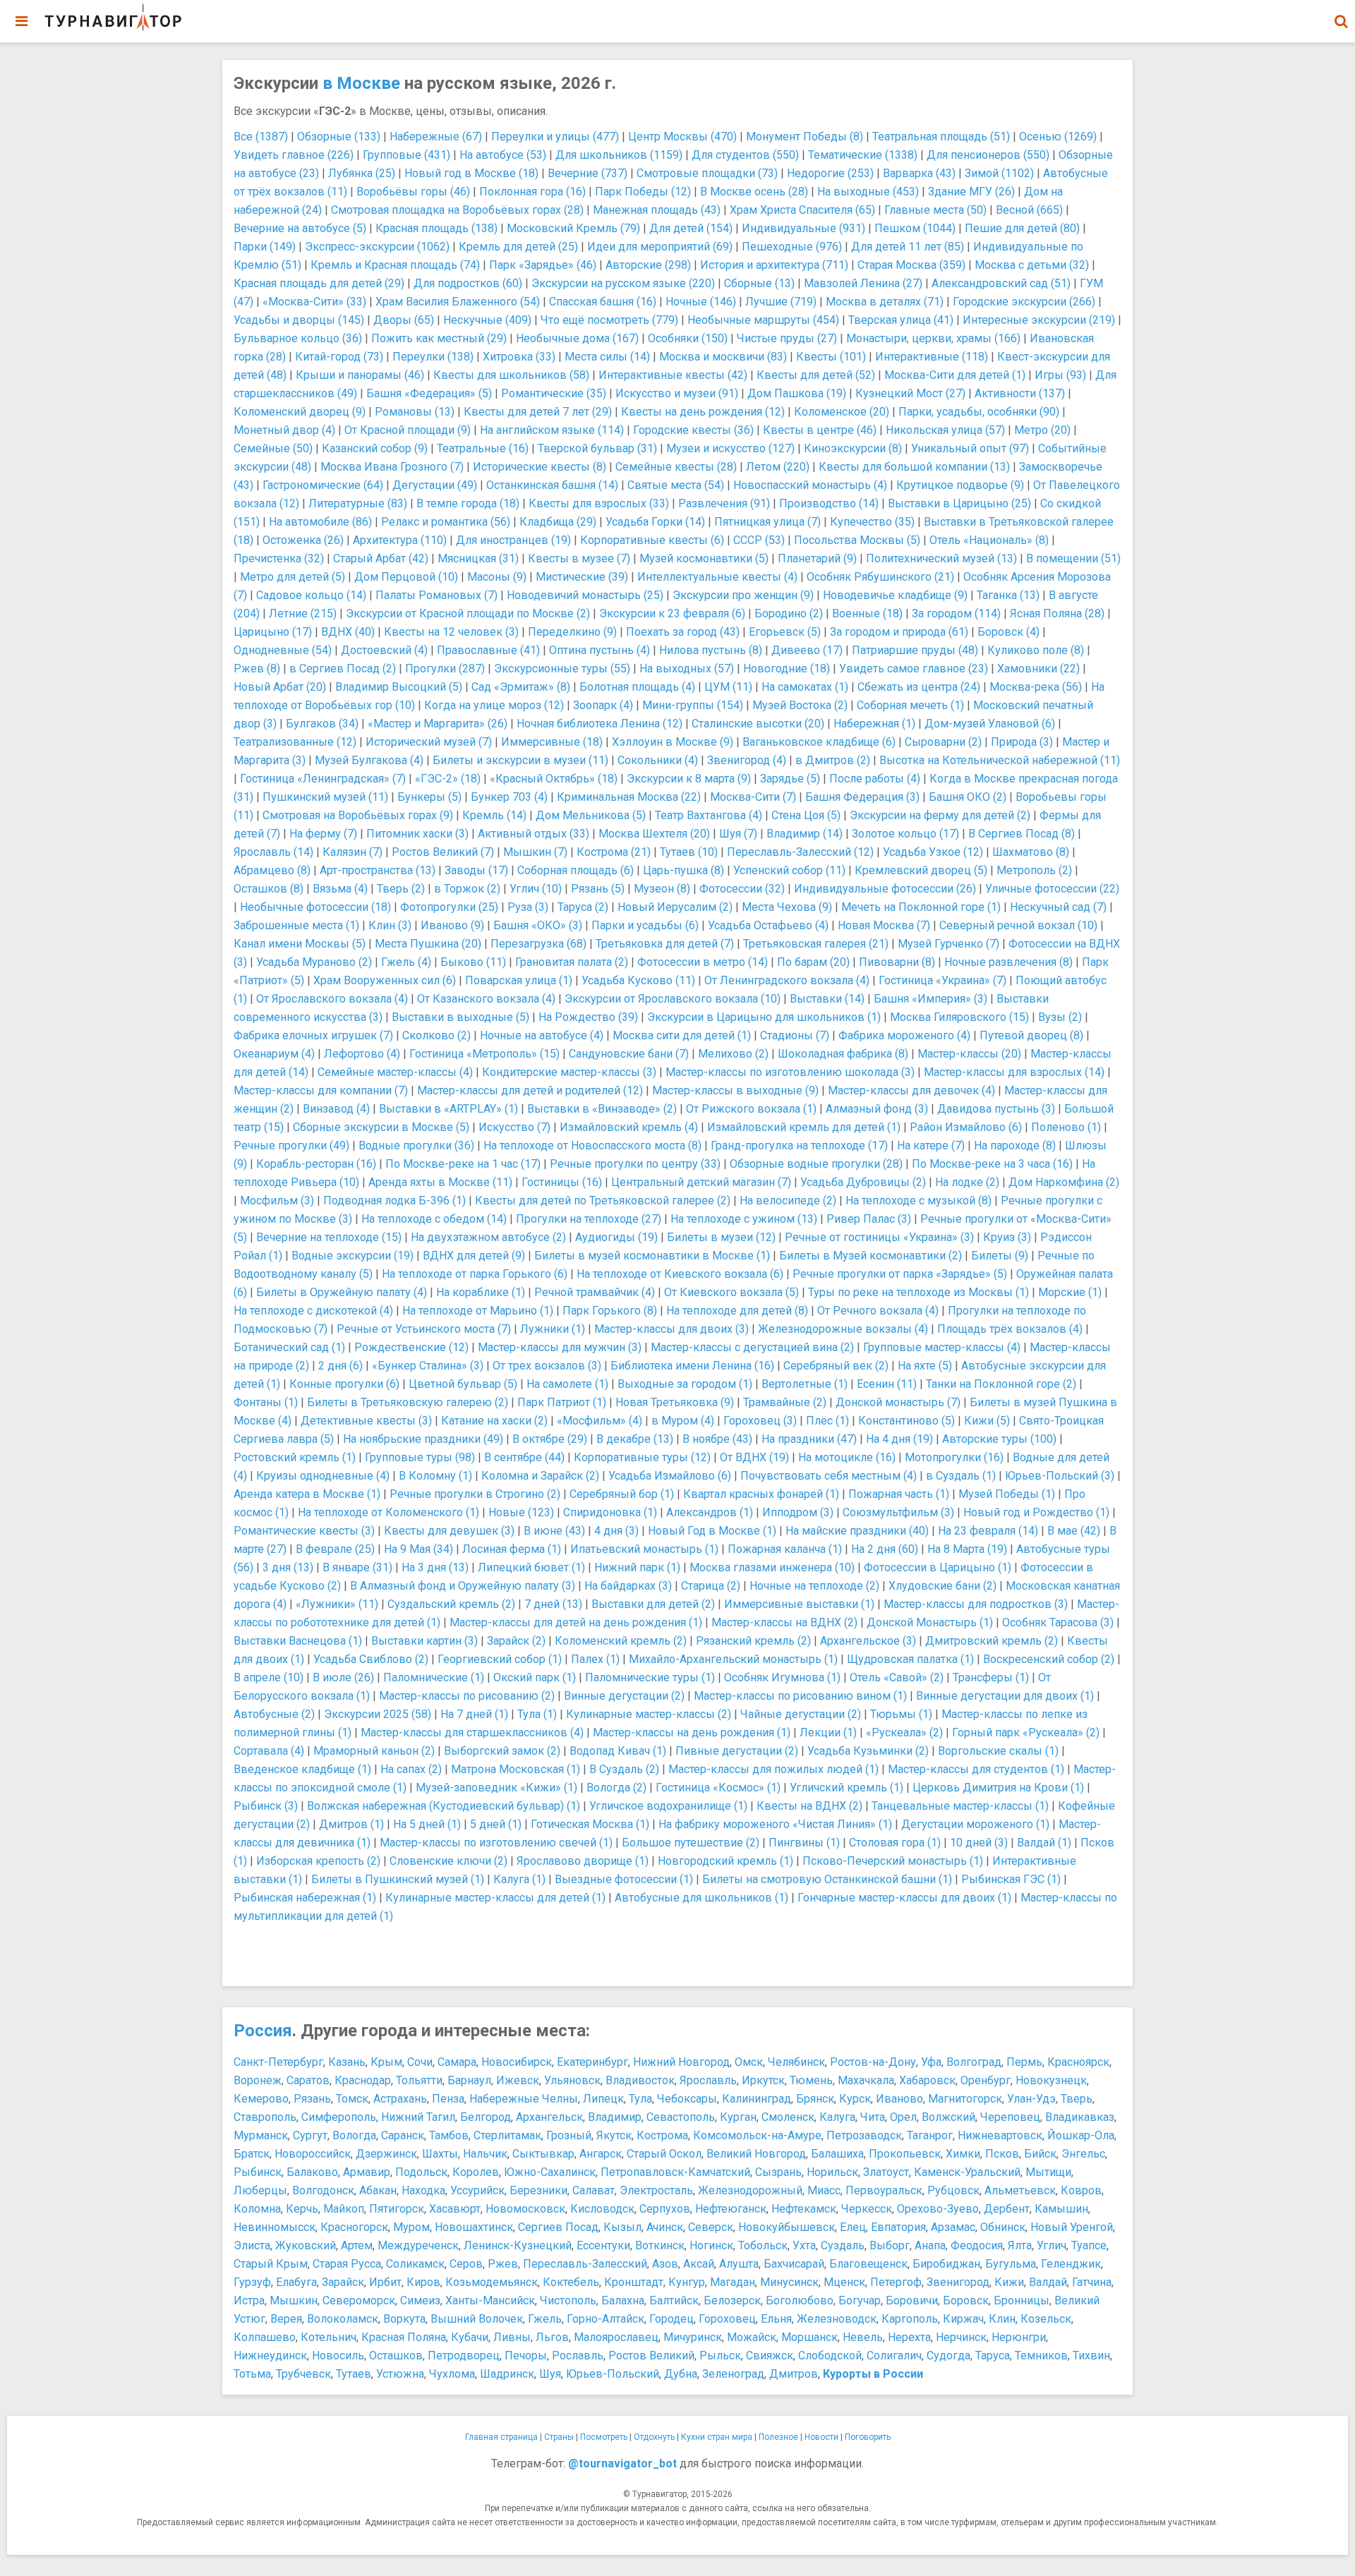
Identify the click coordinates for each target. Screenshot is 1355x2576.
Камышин (1061, 2209)
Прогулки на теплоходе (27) (589, 1219)
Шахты (440, 2154)
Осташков (396, 2356)
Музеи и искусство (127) (730, 448)
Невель (863, 2337)
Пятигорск (397, 2209)
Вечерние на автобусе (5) (300, 228)
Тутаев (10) (689, 852)
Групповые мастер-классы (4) (942, 1347)
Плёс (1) (827, 1421)
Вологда (354, 2135)
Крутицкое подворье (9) (960, 485)
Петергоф (896, 2282)
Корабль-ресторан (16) (316, 1164)
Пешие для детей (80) (1022, 228)
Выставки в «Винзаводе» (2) (602, 1109)
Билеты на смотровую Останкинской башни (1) (827, 1879)
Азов (665, 2264)
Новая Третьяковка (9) (675, 1402)
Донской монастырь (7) (898, 1402)
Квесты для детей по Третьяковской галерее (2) (603, 1201)
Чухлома (452, 2374)
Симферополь (339, 2117)
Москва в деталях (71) (885, 302)
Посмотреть (604, 2437)
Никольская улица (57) (945, 430)
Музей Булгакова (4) (369, 760)
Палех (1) (595, 1659)
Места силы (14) (607, 357)
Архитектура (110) (400, 540)
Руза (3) (528, 907)
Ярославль (708, 2080)
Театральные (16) (483, 448)
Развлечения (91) (724, 503)
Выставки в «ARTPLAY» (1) (448, 1109)
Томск (352, 2099)
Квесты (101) (831, 357)
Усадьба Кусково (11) (638, 980)
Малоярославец (616, 2337)
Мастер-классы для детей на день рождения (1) (576, 1622)
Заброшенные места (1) (296, 925)
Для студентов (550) (745, 155)
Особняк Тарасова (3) (1058, 1622)
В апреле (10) (269, 1677)
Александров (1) (710, 1512)
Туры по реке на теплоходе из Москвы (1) (919, 1292)
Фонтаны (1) (266, 1402)
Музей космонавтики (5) (704, 558)
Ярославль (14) (273, 852)
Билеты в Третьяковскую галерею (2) (408, 1402)
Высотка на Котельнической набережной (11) (1000, 760)
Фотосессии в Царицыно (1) (938, 1567)
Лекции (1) (828, 1733)
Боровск (966, 2300)
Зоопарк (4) (603, 705)
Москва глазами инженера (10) (772, 1567)
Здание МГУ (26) (971, 192)
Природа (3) (1022, 742)
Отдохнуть (654, 2437)
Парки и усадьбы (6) (645, 925)
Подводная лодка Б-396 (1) (395, 1201)
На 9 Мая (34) (418, 1549)
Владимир (615, 2117)
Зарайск (343, 2282)
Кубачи (470, 2337)
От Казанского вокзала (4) (486, 999)
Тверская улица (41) (901, 320)
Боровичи (912, 2300)
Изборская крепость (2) (318, 1861)
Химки (963, 2154)
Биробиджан (946, 2264)
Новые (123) (521, 1512)
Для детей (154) (691, 228)
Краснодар (363, 2080)
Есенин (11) (887, 1384)
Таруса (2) (583, 907)
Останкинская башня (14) (552, 485)
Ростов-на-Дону (873, 2062)
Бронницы (1022, 2300)
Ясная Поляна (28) (1057, 613)
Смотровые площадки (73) (707, 173)
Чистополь (568, 2300)
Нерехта (909, 2337)
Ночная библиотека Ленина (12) (600, 724)
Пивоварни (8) (897, 962)
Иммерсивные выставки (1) (799, 1604)
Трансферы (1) (991, 1677)
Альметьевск (1020, 2190)
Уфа (931, 2062)
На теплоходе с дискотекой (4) (313, 1311)
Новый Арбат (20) (280, 687)
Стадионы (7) (795, 1035)
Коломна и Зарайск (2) (540, 1476)
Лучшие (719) (781, 302)
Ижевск (518, 2080)
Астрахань (400, 2099)
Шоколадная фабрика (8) (843, 1054)
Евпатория (898, 2227)
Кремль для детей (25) (518, 247)
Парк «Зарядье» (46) (543, 265)
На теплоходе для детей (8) (737, 1311)
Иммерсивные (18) (552, 742)
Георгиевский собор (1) (500, 1659)
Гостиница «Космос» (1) (718, 1788)
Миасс (824, 2190)
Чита (873, 2117)
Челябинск (796, 2062)
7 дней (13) (553, 1604)
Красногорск (354, 2227)
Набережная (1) (874, 724)
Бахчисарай (794, 2264)
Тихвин (1091, 2356)
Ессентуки (603, 2245)
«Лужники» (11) (337, 1604)
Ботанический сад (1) (289, 1347)
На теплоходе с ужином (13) (744, 1219)
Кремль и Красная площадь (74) (395, 265)
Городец (672, 2319)
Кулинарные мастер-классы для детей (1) (495, 1898)
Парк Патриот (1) (562, 1402)
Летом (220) (778, 467)
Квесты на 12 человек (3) (451, 632)
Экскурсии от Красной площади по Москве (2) (468, 613)
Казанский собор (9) (375, 448)
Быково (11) (473, 962)
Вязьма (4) (340, 889)
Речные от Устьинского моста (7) (424, 1329)
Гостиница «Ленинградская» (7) (323, 779)
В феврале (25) (335, 1549)
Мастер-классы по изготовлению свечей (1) (496, 1843)
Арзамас (953, 2227)
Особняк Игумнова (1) (782, 1677)
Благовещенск (868, 2264)
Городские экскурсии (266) (1024, 302)
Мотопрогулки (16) (954, 1457)
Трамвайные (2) (785, 1402)
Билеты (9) (1000, 1256)
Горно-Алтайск (606, 2319)
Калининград (757, 2099)
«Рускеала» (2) (904, 1733)
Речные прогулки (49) (291, 1145)
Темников (1041, 2356)
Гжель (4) (406, 962)
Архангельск (549, 2117)
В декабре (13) (635, 1439)
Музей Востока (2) (800, 705)
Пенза (448, 2099)
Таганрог (930, 2135)
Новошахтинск (474, 2227)
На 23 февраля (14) (988, 1531)
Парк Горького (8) (610, 1311)
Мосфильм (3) (277, 1201)
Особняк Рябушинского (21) (880, 577)
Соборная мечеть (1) (910, 705)
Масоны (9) (497, 577)
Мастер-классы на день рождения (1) (692, 1733)
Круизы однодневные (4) (323, 1476)
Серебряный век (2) (836, 1366)
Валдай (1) (1044, 1843)
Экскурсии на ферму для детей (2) (940, 815)
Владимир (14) (805, 834)
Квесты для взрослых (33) (599, 503)
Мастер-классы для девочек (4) (911, 1090)
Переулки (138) (433, 357)
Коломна (257, 2209)
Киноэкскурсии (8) (853, 448)
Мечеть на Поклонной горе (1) (921, 907)
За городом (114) (956, 613)
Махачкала (866, 2080)
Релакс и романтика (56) (446, 522)
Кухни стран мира (717, 2437)
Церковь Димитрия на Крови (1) (998, 1788)
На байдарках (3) (628, 1586)
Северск (711, 2227)
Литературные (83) (358, 503)
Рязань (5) (598, 889)
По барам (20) (813, 962)
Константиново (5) (907, 1421)
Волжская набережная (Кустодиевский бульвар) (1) (444, 1806)
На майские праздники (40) (857, 1531)
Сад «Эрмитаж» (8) (521, 687)
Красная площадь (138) (436, 228)
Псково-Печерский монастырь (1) (893, 1861)
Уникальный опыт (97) (970, 448)
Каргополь (910, 2319)
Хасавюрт (455, 2209)
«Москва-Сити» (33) (314, 302)
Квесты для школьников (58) (511, 375)
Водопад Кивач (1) (618, 1751)
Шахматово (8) (1031, 852)
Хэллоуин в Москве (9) (673, 742)
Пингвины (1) (804, 1843)
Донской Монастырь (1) (930, 1622)
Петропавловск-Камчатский (675, 2172)
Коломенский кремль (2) (621, 1641)
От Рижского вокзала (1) (751, 1109)
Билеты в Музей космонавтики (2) (871, 1256)
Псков (1002, 2154)
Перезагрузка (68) (538, 944)
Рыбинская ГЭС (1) (1011, 1879)
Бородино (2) (789, 613)
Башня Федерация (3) (862, 797)
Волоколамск (343, 2319)
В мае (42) (1074, 1531)
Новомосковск (525, 2209)
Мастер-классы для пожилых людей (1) (773, 1769)
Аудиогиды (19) (616, 1237)
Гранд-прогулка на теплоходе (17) (799, 1145)
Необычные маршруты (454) (763, 320)
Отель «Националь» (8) (989, 540)
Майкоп (344, 2209)
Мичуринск (693, 2337)
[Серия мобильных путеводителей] (113, 18)
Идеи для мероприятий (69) (660, 247)
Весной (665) (1029, 210)
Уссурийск (477, 2190)
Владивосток (640, 2080)
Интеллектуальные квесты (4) (717, 577)
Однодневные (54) (283, 650)
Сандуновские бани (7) (629, 1054)
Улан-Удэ (1031, 2099)
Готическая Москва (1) (590, 1824)
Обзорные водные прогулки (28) (816, 1164)
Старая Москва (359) (911, 265)
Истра (249, 2300)
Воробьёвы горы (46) (413, 192)
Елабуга (296, 2282)
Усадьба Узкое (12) (933, 852)
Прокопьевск (905, 2154)
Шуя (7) (738, 834)
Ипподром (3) (798, 1512)
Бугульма (1011, 2264)
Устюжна (400, 2374)
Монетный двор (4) (284, 430)
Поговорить (868, 2437)
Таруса (993, 2356)
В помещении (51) (1073, 558)
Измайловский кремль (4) (629, 1127)
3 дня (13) (288, 1567)
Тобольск (763, 2245)
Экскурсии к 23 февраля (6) (672, 613)
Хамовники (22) (1038, 669)
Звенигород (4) (747, 760)
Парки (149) (265, 247)
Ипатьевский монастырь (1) (644, 1549)
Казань (347, 2062)
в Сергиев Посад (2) (343, 669)
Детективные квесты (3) (366, 1421)
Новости (821, 2437)
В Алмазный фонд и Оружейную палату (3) (463, 1586)
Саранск (403, 2135)
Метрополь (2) (1034, 870)
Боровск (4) (1008, 632)
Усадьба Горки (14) (655, 522)
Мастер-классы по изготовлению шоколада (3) (790, 1072)
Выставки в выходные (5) (460, 1017)
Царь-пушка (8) (683, 870)
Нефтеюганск (731, 2209)
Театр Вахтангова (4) (709, 815)
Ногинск (711, 2245)
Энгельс (1083, 2154)
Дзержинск (386, 2154)
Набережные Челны (524, 2099)
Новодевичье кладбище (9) (895, 595)
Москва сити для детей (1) (682, 1035)
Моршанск (809, 2337)
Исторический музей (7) (429, 742)
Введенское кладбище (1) (302, 1769)
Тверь (1077, 2099)
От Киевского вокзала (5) (731, 1292)
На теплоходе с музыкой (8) (919, 1201)
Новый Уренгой (1072, 2227)
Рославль (578, 2356)
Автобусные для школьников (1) (701, 1898)
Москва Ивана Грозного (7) (392, 467)
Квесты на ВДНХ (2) (809, 1806)
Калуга (837, 2117)
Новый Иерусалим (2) (675, 907)
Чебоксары (687, 2099)
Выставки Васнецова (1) (298, 1641)
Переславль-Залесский (585, 2264)
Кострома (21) (614, 852)
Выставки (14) (827, 999)
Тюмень (811, 2080)
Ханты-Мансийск (490, 2300)
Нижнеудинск (270, 2356)
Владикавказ (1080, 2117)
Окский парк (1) (535, 1677)
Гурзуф (252, 2282)
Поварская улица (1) (519, 980)
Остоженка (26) (303, 540)
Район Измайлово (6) (966, 1127)
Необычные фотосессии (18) (315, 907)
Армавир (367, 2172)
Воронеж (258, 2080)
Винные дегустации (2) (624, 1696)
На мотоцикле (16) (847, 1457)
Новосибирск (517, 2062)
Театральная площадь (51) (941, 137)
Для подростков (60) (468, 283)
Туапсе (1089, 2245)
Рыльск (720, 2356)
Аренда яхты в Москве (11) (440, 1182)
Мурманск (261, 2135)
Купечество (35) (872, 522)
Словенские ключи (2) (448, 1861)
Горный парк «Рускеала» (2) (1026, 1733)
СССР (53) (759, 540)
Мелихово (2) (733, 1054)
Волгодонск (323, 2190)
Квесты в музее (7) (579, 558)
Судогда (948, 2356)
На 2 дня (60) (885, 1549)
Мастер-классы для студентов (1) (976, 1769)
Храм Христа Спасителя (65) (802, 210)
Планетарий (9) (817, 558)
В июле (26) (343, 1677)
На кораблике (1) (481, 1292)
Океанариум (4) (274, 1054)
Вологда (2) (616, 1788)
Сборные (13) (759, 283)
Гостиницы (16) (562, 1182)
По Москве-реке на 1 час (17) (463, 1164)
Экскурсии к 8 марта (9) (689, 779)
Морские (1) (1070, 1292)
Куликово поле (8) (1036, 650)
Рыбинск (258, 2172)
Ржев (503, 2264)
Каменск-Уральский (967, 2172)
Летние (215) (303, 613)
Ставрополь (265, 2117)
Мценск (844, 2282)
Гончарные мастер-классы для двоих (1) (904, 1898)
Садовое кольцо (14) (311, 595)
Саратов (308, 2080)
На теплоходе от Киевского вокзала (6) (680, 1274)
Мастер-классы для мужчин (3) (560, 1347)
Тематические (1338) (863, 155)
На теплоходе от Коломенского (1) (389, 1512)
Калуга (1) (519, 1879)
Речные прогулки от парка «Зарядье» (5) (900, 1274)
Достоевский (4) (384, 650)
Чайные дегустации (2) (801, 1714)
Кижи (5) (987, 1421)
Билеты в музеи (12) (721, 1237)
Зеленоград (733, 2374)
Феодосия (977, 2245)
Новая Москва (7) (884, 925)
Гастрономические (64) (323, 485)
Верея (286, 2319)
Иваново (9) (452, 925)
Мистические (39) (582, 577)
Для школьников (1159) (619, 155)
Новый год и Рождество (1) (1036, 1512)
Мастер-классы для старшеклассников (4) (472, 1733)
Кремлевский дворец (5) (921, 870)
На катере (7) (931, 1145)
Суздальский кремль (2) (451, 1604)
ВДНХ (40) (348, 632)
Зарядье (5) (790, 779)
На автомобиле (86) (320, 522)
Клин (1002, 2319)
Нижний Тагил (418, 2117)
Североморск (359, 2300)
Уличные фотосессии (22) (1052, 889)
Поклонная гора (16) (532, 192)
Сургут (310, 2135)
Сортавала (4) (269, 1751)
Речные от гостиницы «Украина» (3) (879, 1237)
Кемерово (261, 2099)
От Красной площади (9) (408, 430)
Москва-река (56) (1036, 687)
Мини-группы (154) (693, 705)
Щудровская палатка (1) (910, 1659)
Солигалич (894, 2356)
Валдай (1048, 2282)
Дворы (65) (404, 320)
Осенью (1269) (1058, 137)
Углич (1052, 2245)
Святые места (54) (676, 485)
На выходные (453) (868, 192)
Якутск (614, 2135)
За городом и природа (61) (899, 632)
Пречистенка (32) (279, 558)
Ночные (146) (701, 302)
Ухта (804, 2245)
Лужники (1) (553, 1329)
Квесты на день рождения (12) (703, 412)
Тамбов (449, 2135)
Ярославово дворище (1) (583, 1861)
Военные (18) (867, 613)
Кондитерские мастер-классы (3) (569, 1072)
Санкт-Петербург (278, 2062)
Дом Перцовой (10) (406, 577)
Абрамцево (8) (272, 870)
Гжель (545, 2319)
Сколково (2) (436, 1035)
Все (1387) (261, 137)
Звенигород (958, 2282)
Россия (263, 2031)
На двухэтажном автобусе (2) (488, 1237)
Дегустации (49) (435, 485)
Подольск (421, 2172)
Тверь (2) (401, 889)
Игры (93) (1060, 375)
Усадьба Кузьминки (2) (868, 1751)
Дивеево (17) (807, 650)
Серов (466, 2264)
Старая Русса (347, 2264)
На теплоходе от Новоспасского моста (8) (592, 1145)
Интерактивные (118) (932, 357)
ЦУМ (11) (728, 687)
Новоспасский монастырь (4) (810, 485)
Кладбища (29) (558, 522)
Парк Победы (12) (643, 192)
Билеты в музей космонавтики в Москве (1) (652, 1256)
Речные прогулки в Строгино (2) (475, 1494)
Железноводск (837, 2319)
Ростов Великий (651, 2356)
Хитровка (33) (519, 357)
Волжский (948, 2117)
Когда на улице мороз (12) (494, 705)
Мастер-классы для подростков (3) (976, 1604)
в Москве (361, 83)
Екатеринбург (592, 2062)
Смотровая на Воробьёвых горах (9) (358, 815)
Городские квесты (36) (693, 430)
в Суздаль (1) (961, 1476)
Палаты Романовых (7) (436, 595)
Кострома (662, 2135)
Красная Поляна (404, 2337)
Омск (749, 2062)
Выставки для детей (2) (653, 1604)
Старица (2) (711, 1586)
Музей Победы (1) (1007, 1494)
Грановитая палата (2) (572, 962)
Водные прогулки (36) (416, 1145)
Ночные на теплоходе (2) (814, 1586)
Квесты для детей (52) (816, 375)
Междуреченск (418, 2245)
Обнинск (1003, 2227)
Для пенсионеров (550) (988, 155)
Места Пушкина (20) (428, 944)
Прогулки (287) (445, 669)
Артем (357, 2245)
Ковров (1081, 2190)
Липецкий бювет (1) (531, 1567)
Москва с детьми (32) (1032, 265)
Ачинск (665, 2227)
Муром (411, 2227)
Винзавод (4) (336, 1109)
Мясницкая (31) (478, 558)
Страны (559, 2437)
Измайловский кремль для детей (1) (804, 1127)
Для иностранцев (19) (513, 540)
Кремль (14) (494, 815)
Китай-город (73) (339, 357)
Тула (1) (537, 1714)
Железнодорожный (750, 2190)
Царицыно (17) (273, 632)
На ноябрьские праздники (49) (423, 1439)
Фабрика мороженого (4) (904, 1035)
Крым (386, 2062)
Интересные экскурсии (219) (1039, 320)
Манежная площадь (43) (657, 210)
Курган (738, 2117)
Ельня (776, 2319)
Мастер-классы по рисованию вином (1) (800, 1696)
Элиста (252, 2245)
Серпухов (665, 2209)
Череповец (1010, 2117)
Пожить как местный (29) (439, 338)
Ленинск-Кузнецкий (518, 2245)
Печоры (526, 2356)
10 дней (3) (979, 1843)
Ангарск (601, 2154)
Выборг (890, 2245)
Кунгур (687, 2282)
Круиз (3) (1007, 1237)
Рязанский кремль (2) (753, 1641)
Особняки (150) (688, 338)
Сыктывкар (543, 2154)
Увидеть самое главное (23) (914, 669)
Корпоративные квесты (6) (652, 540)
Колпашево (265, 2337)
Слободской (830, 2356)
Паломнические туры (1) (650, 1677)
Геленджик (1071, 2264)
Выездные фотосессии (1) (624, 1879)
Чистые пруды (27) (787, 338)
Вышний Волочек (477, 2319)
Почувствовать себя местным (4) (829, 1476)
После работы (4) (875, 779)
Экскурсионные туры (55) (562, 669)
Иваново (899, 2099)
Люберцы (260, 2190)
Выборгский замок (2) (502, 1751)
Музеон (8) (662, 889)
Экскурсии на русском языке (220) (623, 283)
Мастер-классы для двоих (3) (672, 1329)
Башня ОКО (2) (968, 797)
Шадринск (507, 2374)
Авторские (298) (648, 265)
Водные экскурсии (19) (353, 1256)
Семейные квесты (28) (676, 467)
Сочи (420, 2062)
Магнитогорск (965, 2099)
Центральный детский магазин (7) (701, 1182)
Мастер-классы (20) (969, 1054)
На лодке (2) (967, 1182)
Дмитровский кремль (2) (992, 1641)
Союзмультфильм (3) (898, 1512)
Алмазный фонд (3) (877, 1109)
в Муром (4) (683, 1421)
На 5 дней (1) (427, 1824)
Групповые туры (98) (420, 1457)
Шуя (550, 2374)
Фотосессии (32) (742, 889)
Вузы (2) (1060, 1017)
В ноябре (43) (717, 1439)
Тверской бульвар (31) (597, 448)
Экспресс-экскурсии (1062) (377, 247)
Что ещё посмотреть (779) (609, 320)
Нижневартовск (1000, 2135)
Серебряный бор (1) (622, 1494)
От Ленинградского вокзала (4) (787, 980)
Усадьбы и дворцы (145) (299, 320)
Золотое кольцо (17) (905, 834)
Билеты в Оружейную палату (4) (342, 1292)
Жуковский (306, 2245)
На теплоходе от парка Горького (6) (475, 1274)
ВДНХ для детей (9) (474, 1256)
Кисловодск (602, 2209)
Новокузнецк (1051, 2080)
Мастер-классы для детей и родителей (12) (530, 1090)
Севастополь (681, 2117)
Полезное (778, 2437)
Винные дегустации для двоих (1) (1005, 1696)
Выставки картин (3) (424, 1641)
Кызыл (622, 2227)
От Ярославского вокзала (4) (332, 999)
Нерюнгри (1019, 2337)
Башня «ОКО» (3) (538, 925)
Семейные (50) (273, 448)
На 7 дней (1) (474, 1714)
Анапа (930, 2245)
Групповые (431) (406, 155)
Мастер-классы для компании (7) (321, 1090)
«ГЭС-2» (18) (448, 779)
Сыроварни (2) (943, 742)
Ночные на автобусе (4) (542, 1035)
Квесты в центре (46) (820, 430)
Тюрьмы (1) (901, 1714)
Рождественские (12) (411, 1347)
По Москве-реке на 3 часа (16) (992, 1164)
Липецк (603, 2099)
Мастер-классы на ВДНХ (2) (784, 1622)
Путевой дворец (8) (1031, 1035)
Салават (594, 2190)
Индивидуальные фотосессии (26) (885, 889)
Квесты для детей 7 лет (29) (538, 412)
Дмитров (794, 2374)
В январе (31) (357, 1567)
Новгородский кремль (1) (725, 1861)
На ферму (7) (323, 834)
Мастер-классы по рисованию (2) (467, 1696)
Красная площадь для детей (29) (319, 283)
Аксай (699, 2264)
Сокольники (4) (658, 760)
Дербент (1007, 2209)
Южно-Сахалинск (550, 2172)
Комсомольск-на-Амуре (757, 2135)
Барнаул (469, 2080)
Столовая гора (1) (895, 1843)
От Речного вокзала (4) (878, 1311)
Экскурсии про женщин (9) (743, 595)
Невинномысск (275, 2227)
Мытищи (1048, 2172)
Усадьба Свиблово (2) (371, 1659)
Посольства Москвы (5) (857, 540)
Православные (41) (488, 650)
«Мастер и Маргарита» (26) (438, 724)
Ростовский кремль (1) (295, 1457)
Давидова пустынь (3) (996, 1109)
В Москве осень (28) (754, 192)
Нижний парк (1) (637, 1567)
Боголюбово (800, 2300)
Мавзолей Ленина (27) (863, 283)
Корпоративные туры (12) (642, 1457)
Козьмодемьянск (492, 2282)
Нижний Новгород (681, 2062)
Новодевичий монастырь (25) (585, 595)
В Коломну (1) (435, 1476)
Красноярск (1078, 2062)
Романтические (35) (554, 393)
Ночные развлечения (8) (1008, 962)
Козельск (1046, 2319)
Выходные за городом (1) (685, 1384)
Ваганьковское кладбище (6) (819, 742)
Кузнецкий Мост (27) (910, 393)
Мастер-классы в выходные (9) (735, 1090)
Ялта (1020, 2245)
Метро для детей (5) (293, 577)
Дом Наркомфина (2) (1064, 1182)
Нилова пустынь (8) (711, 650)
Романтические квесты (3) (304, 1531)
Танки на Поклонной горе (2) (1001, 1384)
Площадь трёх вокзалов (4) (1010, 1329)
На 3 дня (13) (435, 1567)
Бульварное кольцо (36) (298, 338)
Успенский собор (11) (789, 870)
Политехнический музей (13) (941, 558)
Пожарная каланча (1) (785, 1549)
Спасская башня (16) (603, 302)
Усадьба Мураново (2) (314, 962)
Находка (423, 2190)
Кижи (1009, 2282)
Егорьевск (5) (785, 632)
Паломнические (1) (434, 1677)
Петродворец (464, 2356)
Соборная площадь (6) (576, 870)
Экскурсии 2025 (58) (378, 1714)
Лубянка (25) (362, 173)
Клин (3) (390, 925)
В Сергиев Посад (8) (1022, 834)
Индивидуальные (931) (803, 228)
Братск (252, 2154)
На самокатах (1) (805, 687)
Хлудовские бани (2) (943, 1586)
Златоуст (886, 2172)
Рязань (312, 2099)
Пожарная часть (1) (899, 1494)
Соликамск (415, 2264)
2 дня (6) (341, 1366)
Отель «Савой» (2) (897, 1677)
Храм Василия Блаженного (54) (458, 302)
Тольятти (419, 2080)
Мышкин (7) (535, 852)
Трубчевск (303, 2374)
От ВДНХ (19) (754, 1457)
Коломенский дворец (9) (300, 412)
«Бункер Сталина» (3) (428, 1366)
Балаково (312, 2172)
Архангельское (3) (868, 1641)
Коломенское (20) (842, 412)
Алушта (739, 2264)
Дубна (681, 2374)
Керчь (302, 2209)
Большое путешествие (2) (691, 1843)
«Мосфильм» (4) (600, 1421)
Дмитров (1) (351, 1824)
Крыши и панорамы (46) (360, 375)
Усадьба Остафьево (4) (768, 925)
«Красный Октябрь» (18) (554, 779)
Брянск (815, 2099)
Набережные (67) (436, 137)
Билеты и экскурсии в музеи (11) (520, 760)
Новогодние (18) (787, 669)
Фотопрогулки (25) (449, 907)
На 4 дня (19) (899, 1439)
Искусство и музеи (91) (677, 393)
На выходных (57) (687, 669)
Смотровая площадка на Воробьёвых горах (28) (457, 210)
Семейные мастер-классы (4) (395, 1072)
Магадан (733, 2282)
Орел (903, 2117)
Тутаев (354, 2374)
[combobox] (1341, 14)
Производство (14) (829, 503)
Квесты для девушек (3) (449, 1531)
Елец (853, 2227)
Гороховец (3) (760, 1421)
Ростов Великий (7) (443, 852)
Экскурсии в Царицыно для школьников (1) (764, 1017)
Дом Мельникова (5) (591, 815)
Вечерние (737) (588, 173)
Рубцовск (953, 2190)
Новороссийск (313, 2154)
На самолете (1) (567, 1384)
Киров (423, 2282)
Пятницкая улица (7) (767, 522)
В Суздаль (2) (624, 1769)
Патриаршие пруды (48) (915, 650)
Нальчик (485, 2154)
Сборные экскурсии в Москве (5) (381, 1127)
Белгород (486, 2117)
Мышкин (294, 2300)
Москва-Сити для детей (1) (955, 375)
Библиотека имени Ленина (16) (692, 1366)
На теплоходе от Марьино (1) (478, 1311)
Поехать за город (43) (683, 632)
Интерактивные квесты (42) (673, 375)
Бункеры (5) (429, 797)
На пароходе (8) (1015, 1145)
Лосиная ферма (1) (512, 1549)
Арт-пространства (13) (378, 870)
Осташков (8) (269, 889)
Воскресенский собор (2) (1049, 1659)
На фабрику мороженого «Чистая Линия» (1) (775, 1824)
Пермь (1024, 2062)
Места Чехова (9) (787, 907)
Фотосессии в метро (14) (703, 962)
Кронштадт (634, 2282)
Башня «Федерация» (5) (429, 393)
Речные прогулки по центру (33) (635, 1164)
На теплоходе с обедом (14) (434, 1219)
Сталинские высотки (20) (758, 724)
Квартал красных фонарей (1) (761, 1494)
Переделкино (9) (572, 632)
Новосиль (338, 2356)
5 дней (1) (496, 1824)
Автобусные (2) (274, 1714)
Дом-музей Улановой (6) (990, 724)
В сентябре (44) (524, 1457)
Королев (476, 2172)
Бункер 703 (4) (509, 797)
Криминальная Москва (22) (629, 797)
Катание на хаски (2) (494, 1421)
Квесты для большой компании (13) (914, 467)
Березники (538, 2190)
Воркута (404, 2319)
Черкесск (867, 2209)
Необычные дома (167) (577, 338)
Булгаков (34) (322, 724)
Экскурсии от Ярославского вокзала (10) (673, 999)
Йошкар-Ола (1081, 2135)
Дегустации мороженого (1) (975, 1824)
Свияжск (770, 2356)
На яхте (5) (925, 1366)
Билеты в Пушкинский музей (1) (398, 1879)
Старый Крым (271, 2264)
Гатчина (1092, 2282)
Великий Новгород (756, 2154)
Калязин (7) (353, 852)
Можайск (752, 2337)
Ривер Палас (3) (869, 1219)
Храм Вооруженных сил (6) (385, 980)
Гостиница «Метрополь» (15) (484, 1054)
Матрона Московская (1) (516, 1769)
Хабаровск (927, 2080)
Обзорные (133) (339, 137)
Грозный (569, 2135)
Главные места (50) (935, 210)
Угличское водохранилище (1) (668, 1806)
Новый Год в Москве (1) (712, 1531)
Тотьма (252, 2374)
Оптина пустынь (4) (600, 650)
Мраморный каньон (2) (374, 1751)
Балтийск (674, 2300)
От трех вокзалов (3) (547, 1366)
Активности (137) (1020, 393)
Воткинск (660, 2245)
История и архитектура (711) (774, 265)
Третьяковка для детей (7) (665, 944)
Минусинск (789, 2282)
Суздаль (843, 2245)
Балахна (623, 2300)
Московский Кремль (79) (573, 228)
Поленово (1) (1066, 1127)
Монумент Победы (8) (805, 137)
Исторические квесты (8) (540, 467)
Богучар (860, 2300)
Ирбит (385, 2282)
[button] (1341, 21)
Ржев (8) (257, 669)
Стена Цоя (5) (806, 815)
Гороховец (727, 2319)
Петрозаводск (864, 2135)
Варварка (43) (919, 173)
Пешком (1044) (915, 228)
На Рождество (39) (588, 1017)
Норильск (832, 2172)
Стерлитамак (507, 2135)
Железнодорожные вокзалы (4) (843, 1329)
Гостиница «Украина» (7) (943, 980)
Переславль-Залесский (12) (800, 852)
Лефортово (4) (362, 1054)
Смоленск (788, 2117)
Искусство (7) (514, 1127)
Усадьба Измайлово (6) (670, 1476)
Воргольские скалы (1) (998, 1751)
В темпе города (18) (468, 503)
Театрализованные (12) (295, 742)
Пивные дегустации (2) (737, 1751)
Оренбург (986, 2080)
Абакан (378, 2190)
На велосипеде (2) (788, 1201)
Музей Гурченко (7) (948, 944)
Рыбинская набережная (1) (305, 1898)
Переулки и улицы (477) (555, 137)
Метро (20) (1042, 430)
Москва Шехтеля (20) (654, 834)
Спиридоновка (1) (610, 1512)
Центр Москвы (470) (682, 137)
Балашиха (837, 2154)
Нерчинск (961, 2337)
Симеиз (420, 2300)
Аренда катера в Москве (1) (307, 1494)
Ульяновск (572, 2080)
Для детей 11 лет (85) (908, 247)
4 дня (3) (616, 1531)
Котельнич (329, 2337)
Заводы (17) (476, 870)
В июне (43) (554, 1531)
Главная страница (501, 2437)
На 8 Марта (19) (967, 1549)
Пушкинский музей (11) (325, 797)
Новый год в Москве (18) (471, 173)
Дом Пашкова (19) (797, 393)
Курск (855, 2099)
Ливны (512, 2337)
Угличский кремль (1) (847, 1788)
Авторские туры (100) (999, 1439)
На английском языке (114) (552, 430)
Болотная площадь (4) (637, 687)
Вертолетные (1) (805, 1384)
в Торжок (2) (467, 889)
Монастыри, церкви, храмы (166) (933, 338)
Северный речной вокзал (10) (1018, 925)
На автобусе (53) (503, 155)
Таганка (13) (1008, 595)
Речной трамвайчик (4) (595, 1292)
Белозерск (732, 2300)
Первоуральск (884, 2190)
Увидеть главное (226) (294, 155)
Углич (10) (536, 889)
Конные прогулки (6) (344, 1384)
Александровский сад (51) (1001, 283)
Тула (640, 2099)
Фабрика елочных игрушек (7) (313, 1035)
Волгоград (974, 2062)
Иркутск (763, 2080)
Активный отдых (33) (534, 834)
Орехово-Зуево (938, 2209)
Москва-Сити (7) (753, 797)
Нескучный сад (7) (1058, 907)
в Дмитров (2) (833, 760)
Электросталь (656, 2190)
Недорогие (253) (830, 173)
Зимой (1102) (999, 173)
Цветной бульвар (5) (463, 1384)
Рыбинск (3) (266, 1806)
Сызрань (778, 2172)
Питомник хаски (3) (417, 834)
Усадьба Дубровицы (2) (863, 1182)
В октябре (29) (550, 1439)
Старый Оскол (664, 2154)
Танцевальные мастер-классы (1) (960, 1806)
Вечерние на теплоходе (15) (329, 1237)
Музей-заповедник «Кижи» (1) (496, 1788)
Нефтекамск (804, 2209)
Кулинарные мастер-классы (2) (649, 1714)
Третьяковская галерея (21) (816, 944)
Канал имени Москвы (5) (300, 944)
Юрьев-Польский (613, 2374)
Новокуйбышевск (787, 2227)
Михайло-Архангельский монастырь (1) (733, 1659)
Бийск (1040, 2154)
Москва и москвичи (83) (723, 357)
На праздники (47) (809, 1439)
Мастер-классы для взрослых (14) (1014, 1072)
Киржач (963, 2319)
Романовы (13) (415, 412)
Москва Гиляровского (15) (959, 1017)
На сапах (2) (411, 1769)
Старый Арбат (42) (381, 558)
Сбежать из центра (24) (919, 687)
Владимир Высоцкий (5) (399, 687)
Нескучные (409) (487, 320)
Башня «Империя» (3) (931, 999)
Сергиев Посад (558, 2227)
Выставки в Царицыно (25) (959, 503)
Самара (457, 2062)
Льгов (552, 2337)
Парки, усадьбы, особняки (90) (979, 412)
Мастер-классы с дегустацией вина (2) (752, 1347)
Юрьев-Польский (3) (1060, 1476)
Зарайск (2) (516, 1641)
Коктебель (571, 2282)
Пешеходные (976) (792, 247)
